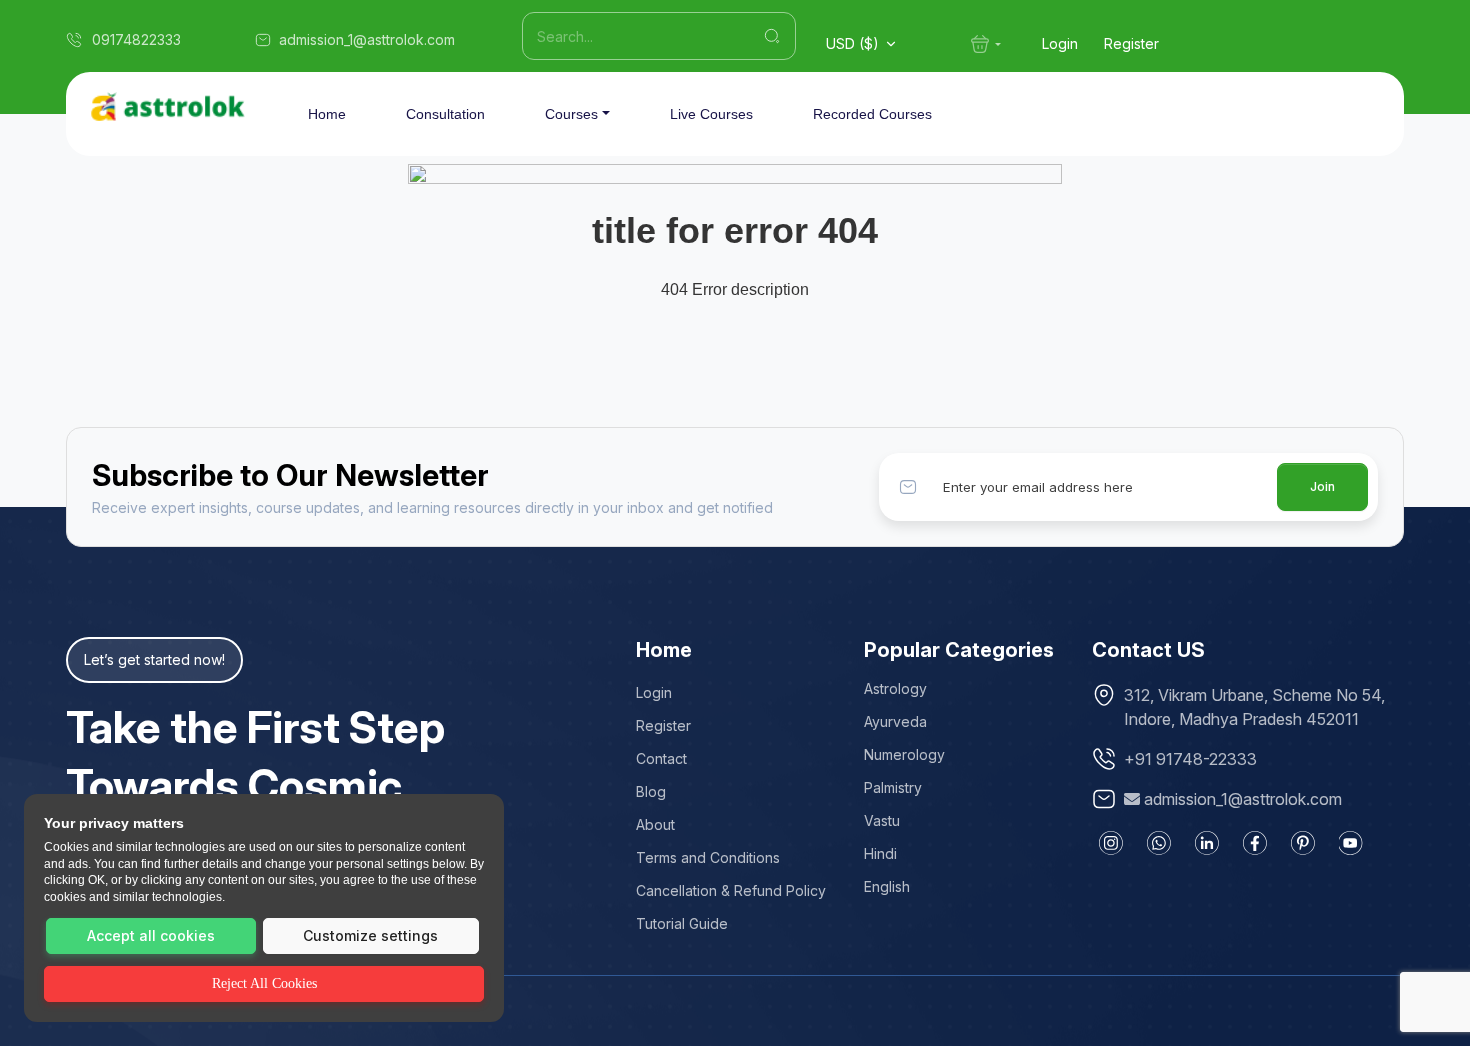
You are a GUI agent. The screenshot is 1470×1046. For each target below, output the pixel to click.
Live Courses (711, 114)
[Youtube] (1351, 843)
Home (327, 114)
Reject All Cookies (264, 983)
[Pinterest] (1303, 843)
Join (1322, 486)
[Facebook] (1255, 843)
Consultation (445, 114)
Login (1060, 43)
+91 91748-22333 (1190, 759)
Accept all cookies (151, 935)
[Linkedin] (1207, 843)
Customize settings (370, 935)
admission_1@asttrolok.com (1243, 799)
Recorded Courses (872, 114)
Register (1131, 43)
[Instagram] (1111, 843)
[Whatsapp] (1159, 843)
